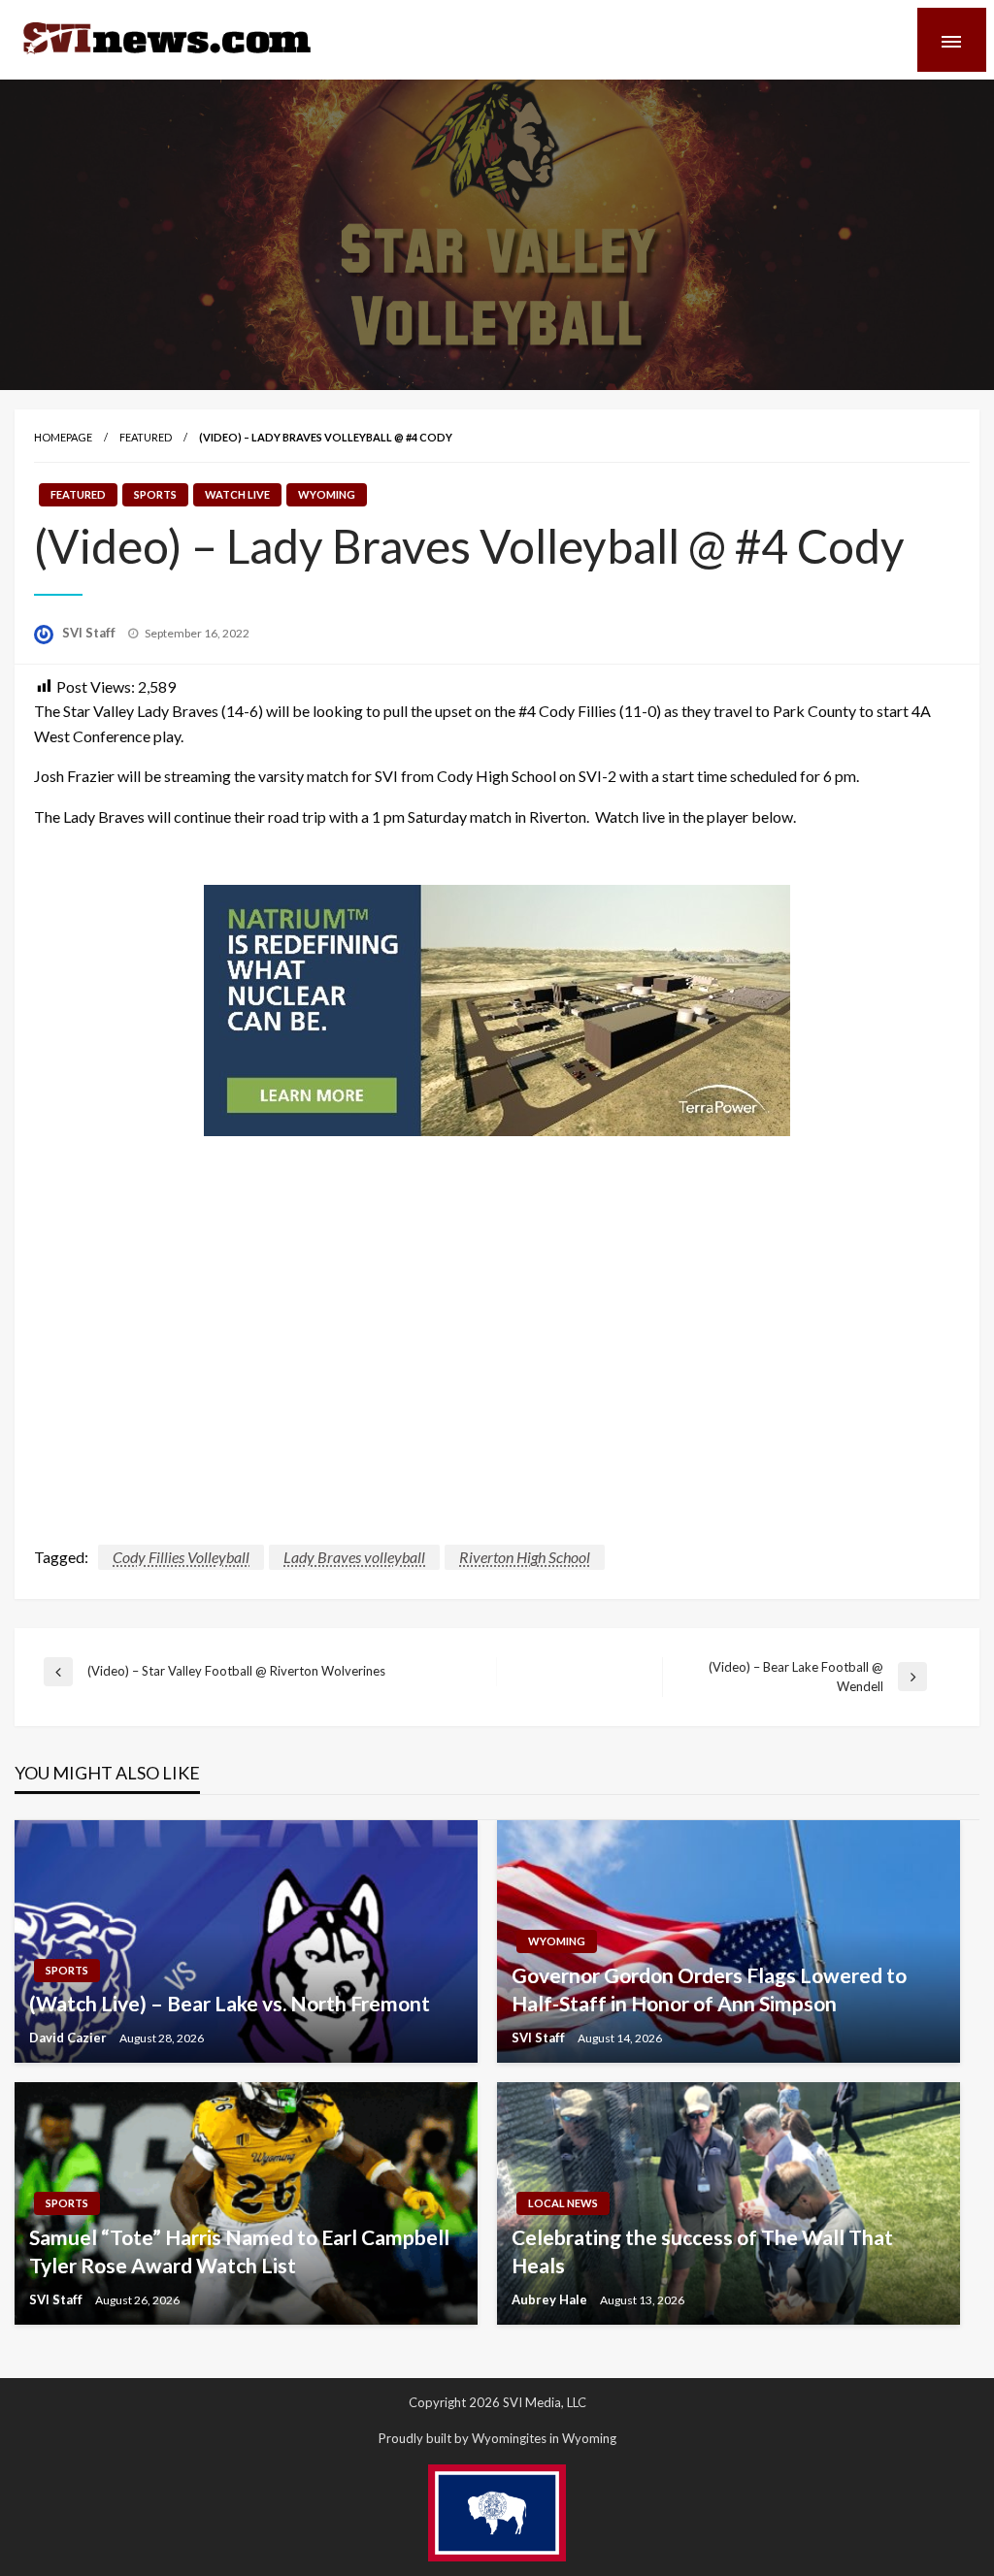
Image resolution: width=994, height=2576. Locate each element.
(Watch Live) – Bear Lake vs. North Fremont (230, 2003)
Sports (155, 494)
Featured (146, 437)
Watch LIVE (237, 494)
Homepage (63, 437)
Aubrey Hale (551, 2299)
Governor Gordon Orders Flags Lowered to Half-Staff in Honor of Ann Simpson (709, 1989)
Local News (563, 2203)
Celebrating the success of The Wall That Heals (702, 2251)
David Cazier (69, 2038)
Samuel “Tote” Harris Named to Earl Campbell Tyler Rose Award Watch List (239, 2251)
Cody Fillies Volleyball (181, 1557)
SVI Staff (90, 633)
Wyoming (327, 494)
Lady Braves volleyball (354, 1557)
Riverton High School (525, 1557)
